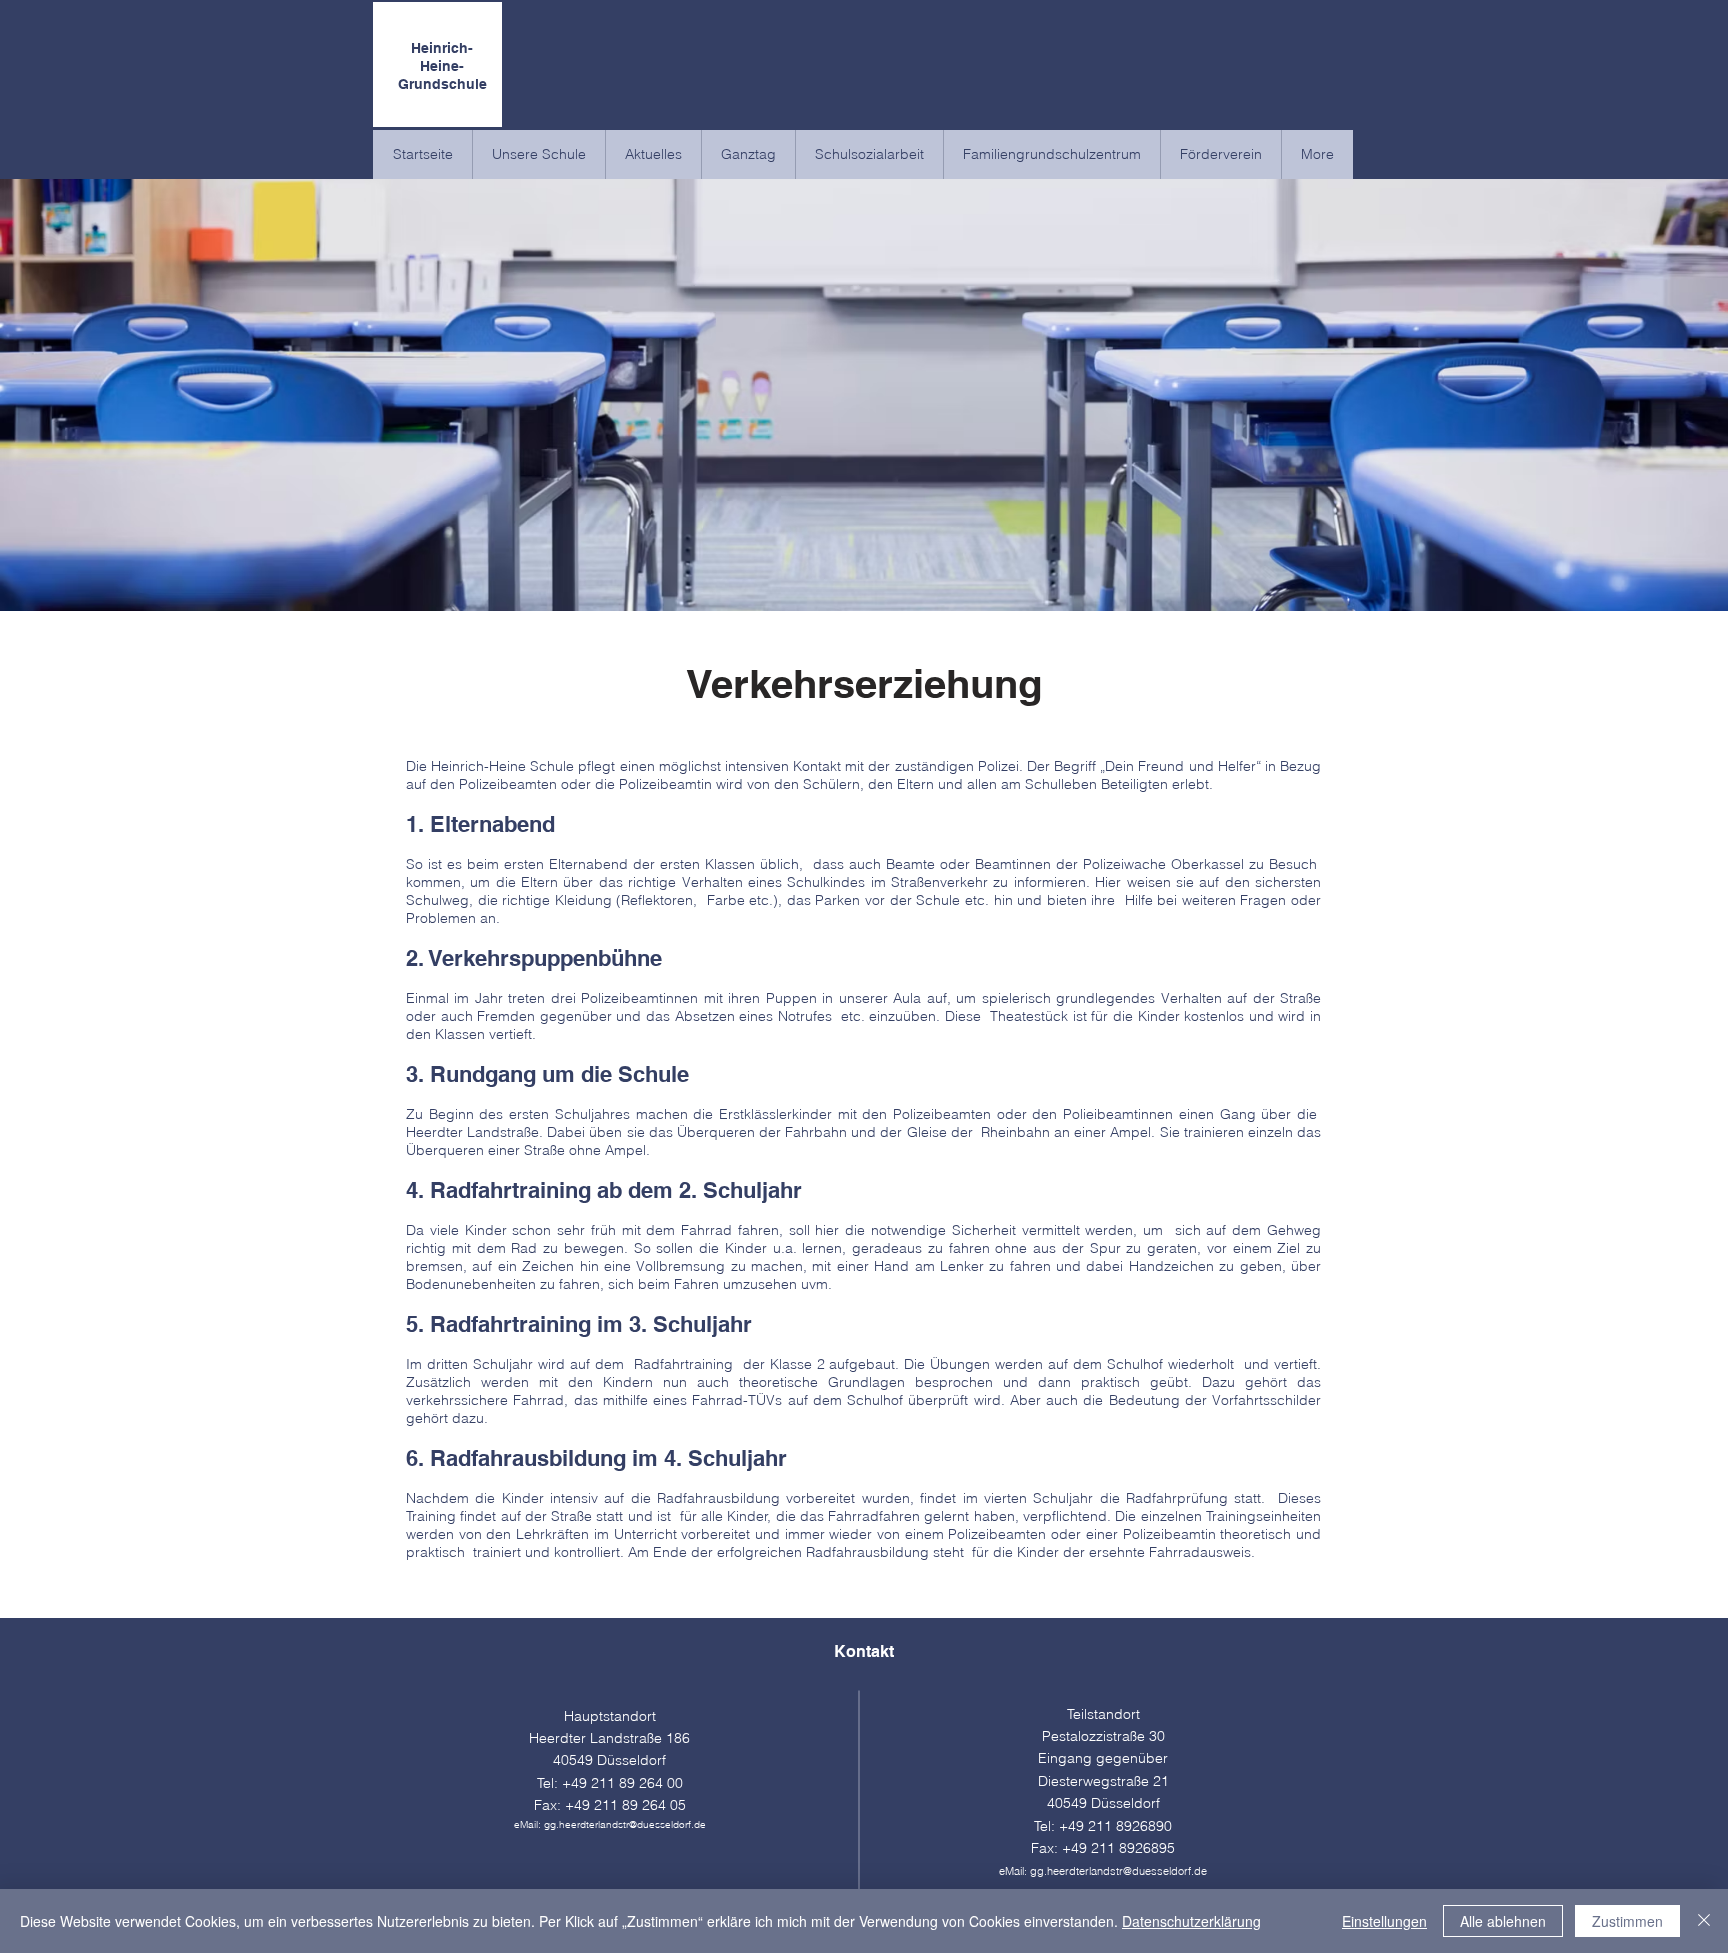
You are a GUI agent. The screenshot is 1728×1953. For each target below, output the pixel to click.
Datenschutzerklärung (1191, 1921)
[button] (538, 154)
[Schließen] (1704, 1921)
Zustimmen (1627, 1921)
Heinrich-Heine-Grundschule (442, 66)
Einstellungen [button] (1384, 1921)
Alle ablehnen (1503, 1921)
